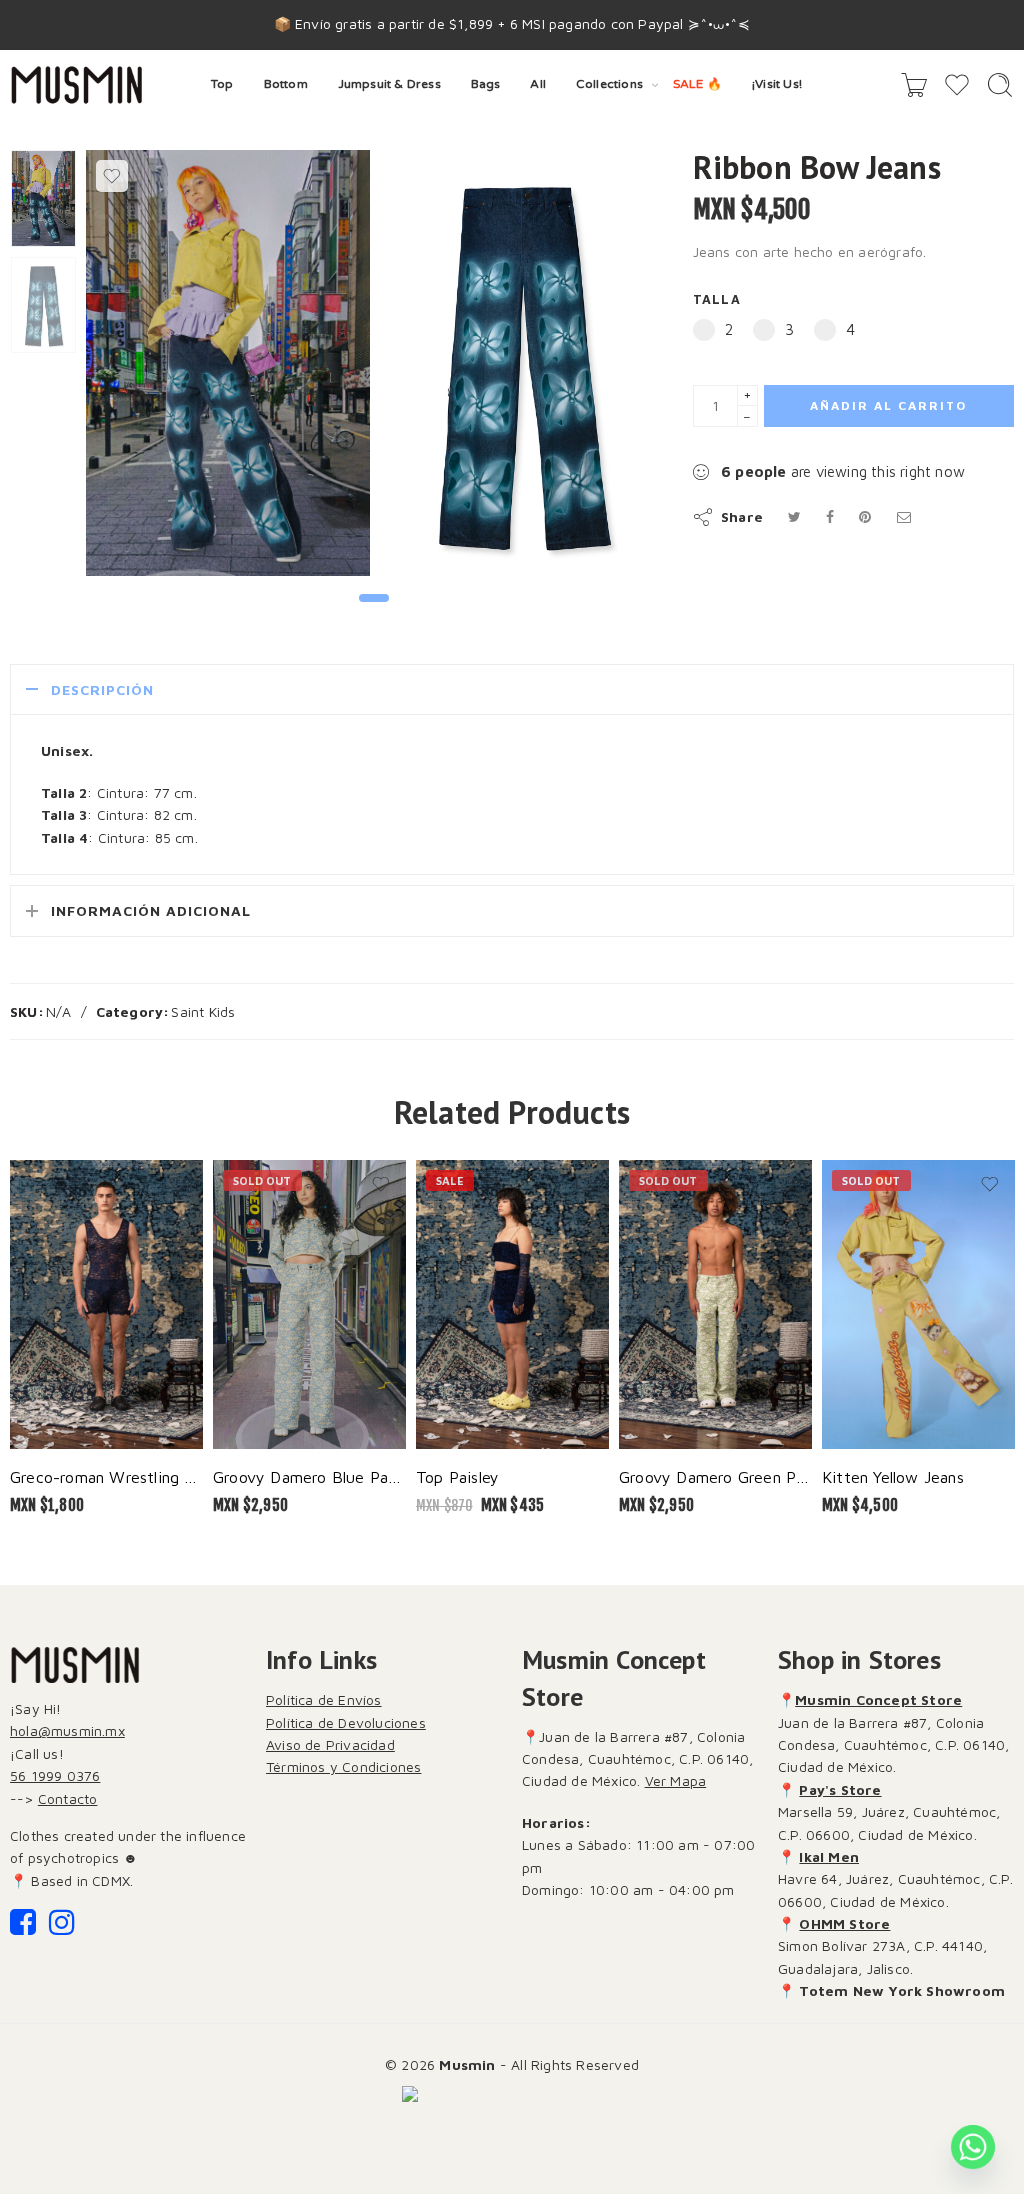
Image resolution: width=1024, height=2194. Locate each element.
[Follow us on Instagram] (62, 1927)
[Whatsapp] (973, 2147)
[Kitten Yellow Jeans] (918, 1305)
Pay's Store (840, 1789)
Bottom (286, 84)
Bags (486, 84)
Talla (717, 299)
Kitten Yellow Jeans (893, 1476)
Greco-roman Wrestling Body (106, 1476)
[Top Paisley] (512, 1305)
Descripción (102, 689)
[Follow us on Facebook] (23, 1927)
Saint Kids (203, 1011)
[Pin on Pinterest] (865, 516)
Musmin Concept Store (878, 1699)
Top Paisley (457, 1476)
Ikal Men (829, 1856)
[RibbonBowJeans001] (43, 198)
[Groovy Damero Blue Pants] (309, 1305)
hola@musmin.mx (67, 1730)
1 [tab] (374, 614)
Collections (609, 84)
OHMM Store (844, 1923)
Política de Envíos (324, 1699)
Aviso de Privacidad (330, 1744)
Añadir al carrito (888, 405)
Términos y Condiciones (343, 1766)
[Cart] (914, 85)
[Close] (1001, 25)
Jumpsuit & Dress (389, 84)
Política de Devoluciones (346, 1722)
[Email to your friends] (904, 516)
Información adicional (151, 910)
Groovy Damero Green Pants (715, 1476)
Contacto (68, 1798)
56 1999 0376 (55, 1775)
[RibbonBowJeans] (522, 363)
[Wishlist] (112, 176)
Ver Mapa (676, 1780)
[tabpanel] (228, 368)
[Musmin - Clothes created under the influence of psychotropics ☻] (76, 85)
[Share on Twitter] (794, 516)
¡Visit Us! (777, 84)
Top (222, 84)
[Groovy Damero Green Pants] (715, 1305)
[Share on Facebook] (830, 516)
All (538, 84)
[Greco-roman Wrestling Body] (106, 1305)
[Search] (1000, 85)
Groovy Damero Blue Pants (309, 1476)
